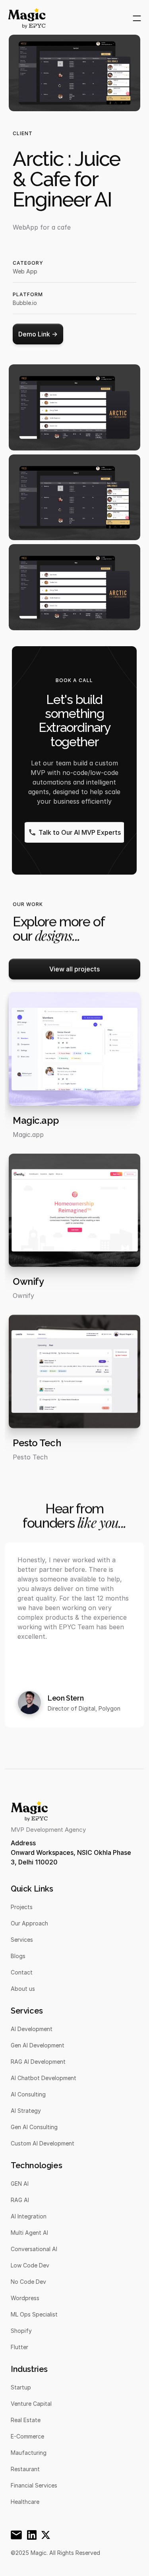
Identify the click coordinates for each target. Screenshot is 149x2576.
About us (23, 1989)
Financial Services (34, 2485)
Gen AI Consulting (34, 2127)
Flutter (19, 2347)
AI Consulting (28, 2094)
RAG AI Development (38, 2062)
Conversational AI (34, 2249)
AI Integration (29, 2216)
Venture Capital (31, 2404)
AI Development (32, 2029)
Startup (21, 2387)
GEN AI (20, 2184)
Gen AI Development (38, 2045)
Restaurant (25, 2469)
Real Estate (26, 2420)
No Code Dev (28, 2282)
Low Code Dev (30, 2265)
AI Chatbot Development (44, 2078)
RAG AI (20, 2200)
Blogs (18, 1956)
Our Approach (29, 1923)
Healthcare (25, 2502)
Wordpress (25, 2298)
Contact (22, 1972)
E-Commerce (27, 2436)
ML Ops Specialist (34, 2314)
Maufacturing (29, 2453)
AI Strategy (26, 2111)
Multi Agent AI (29, 2233)
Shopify (21, 2331)
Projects (22, 1907)
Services (22, 1940)
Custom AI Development (43, 2143)
